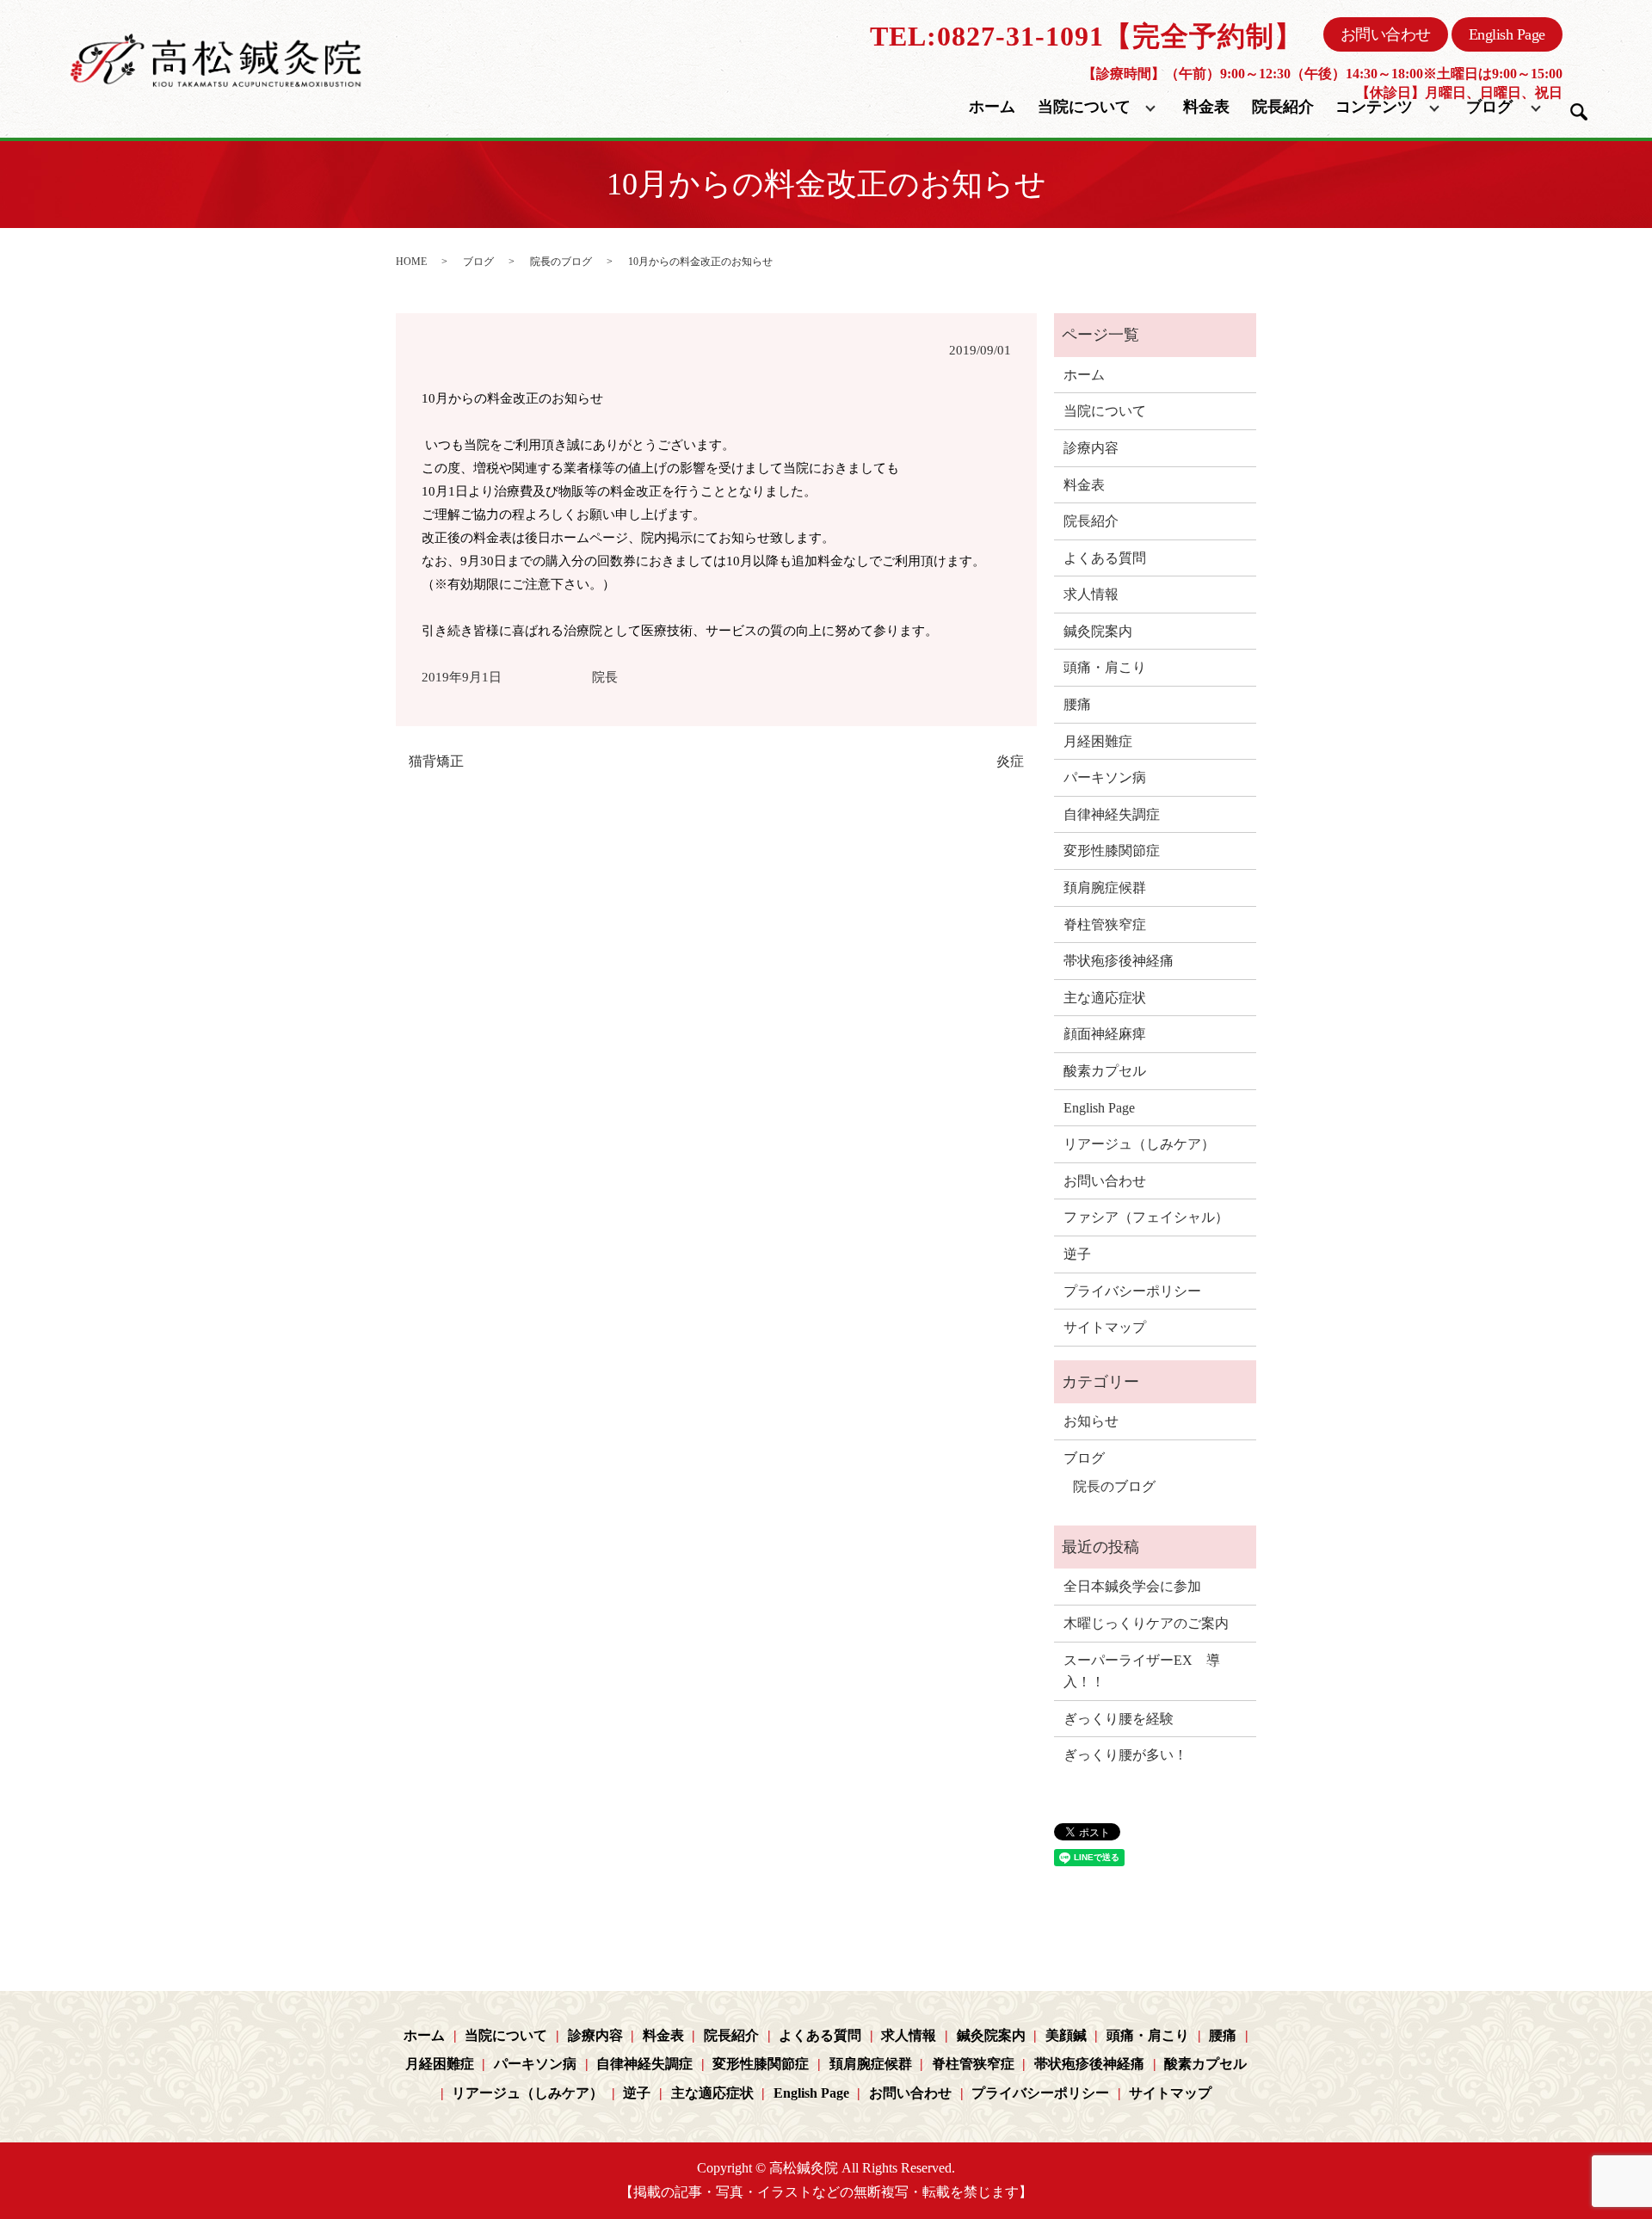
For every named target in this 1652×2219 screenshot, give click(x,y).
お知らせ (1091, 1421)
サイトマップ (1105, 1327)
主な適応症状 (1105, 998)
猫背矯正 (436, 761)
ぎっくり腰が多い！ (1125, 1755)
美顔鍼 (1066, 2035)
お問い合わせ (1386, 34)
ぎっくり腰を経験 (1119, 1719)
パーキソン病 (1105, 777)
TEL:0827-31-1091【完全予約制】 (1086, 36)
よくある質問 (1105, 558)
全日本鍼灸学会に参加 (1132, 1586)
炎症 (1010, 761)
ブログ (1489, 107)
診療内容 (1091, 448)
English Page (1507, 34)
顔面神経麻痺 (1105, 1034)
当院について (1084, 107)
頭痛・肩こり (1105, 667)
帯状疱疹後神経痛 (1119, 961)
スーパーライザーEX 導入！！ (1142, 1671)
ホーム (992, 107)
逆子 (1077, 1254)
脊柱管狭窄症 (1105, 925)
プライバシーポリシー (1132, 1291)
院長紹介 (1283, 107)
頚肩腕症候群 (1105, 888)
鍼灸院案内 (1098, 631)
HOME (411, 262)
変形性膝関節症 (1112, 851)
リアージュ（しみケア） (1139, 1144)
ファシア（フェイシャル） (1146, 1217)
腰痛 (1077, 704)
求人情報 (1091, 594)
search (1579, 112)
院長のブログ (561, 262)
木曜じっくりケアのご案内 (1146, 1623)
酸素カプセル (1105, 1071)
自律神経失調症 (1112, 814)
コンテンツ (1374, 107)
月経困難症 (1098, 741)
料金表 (1206, 107)
